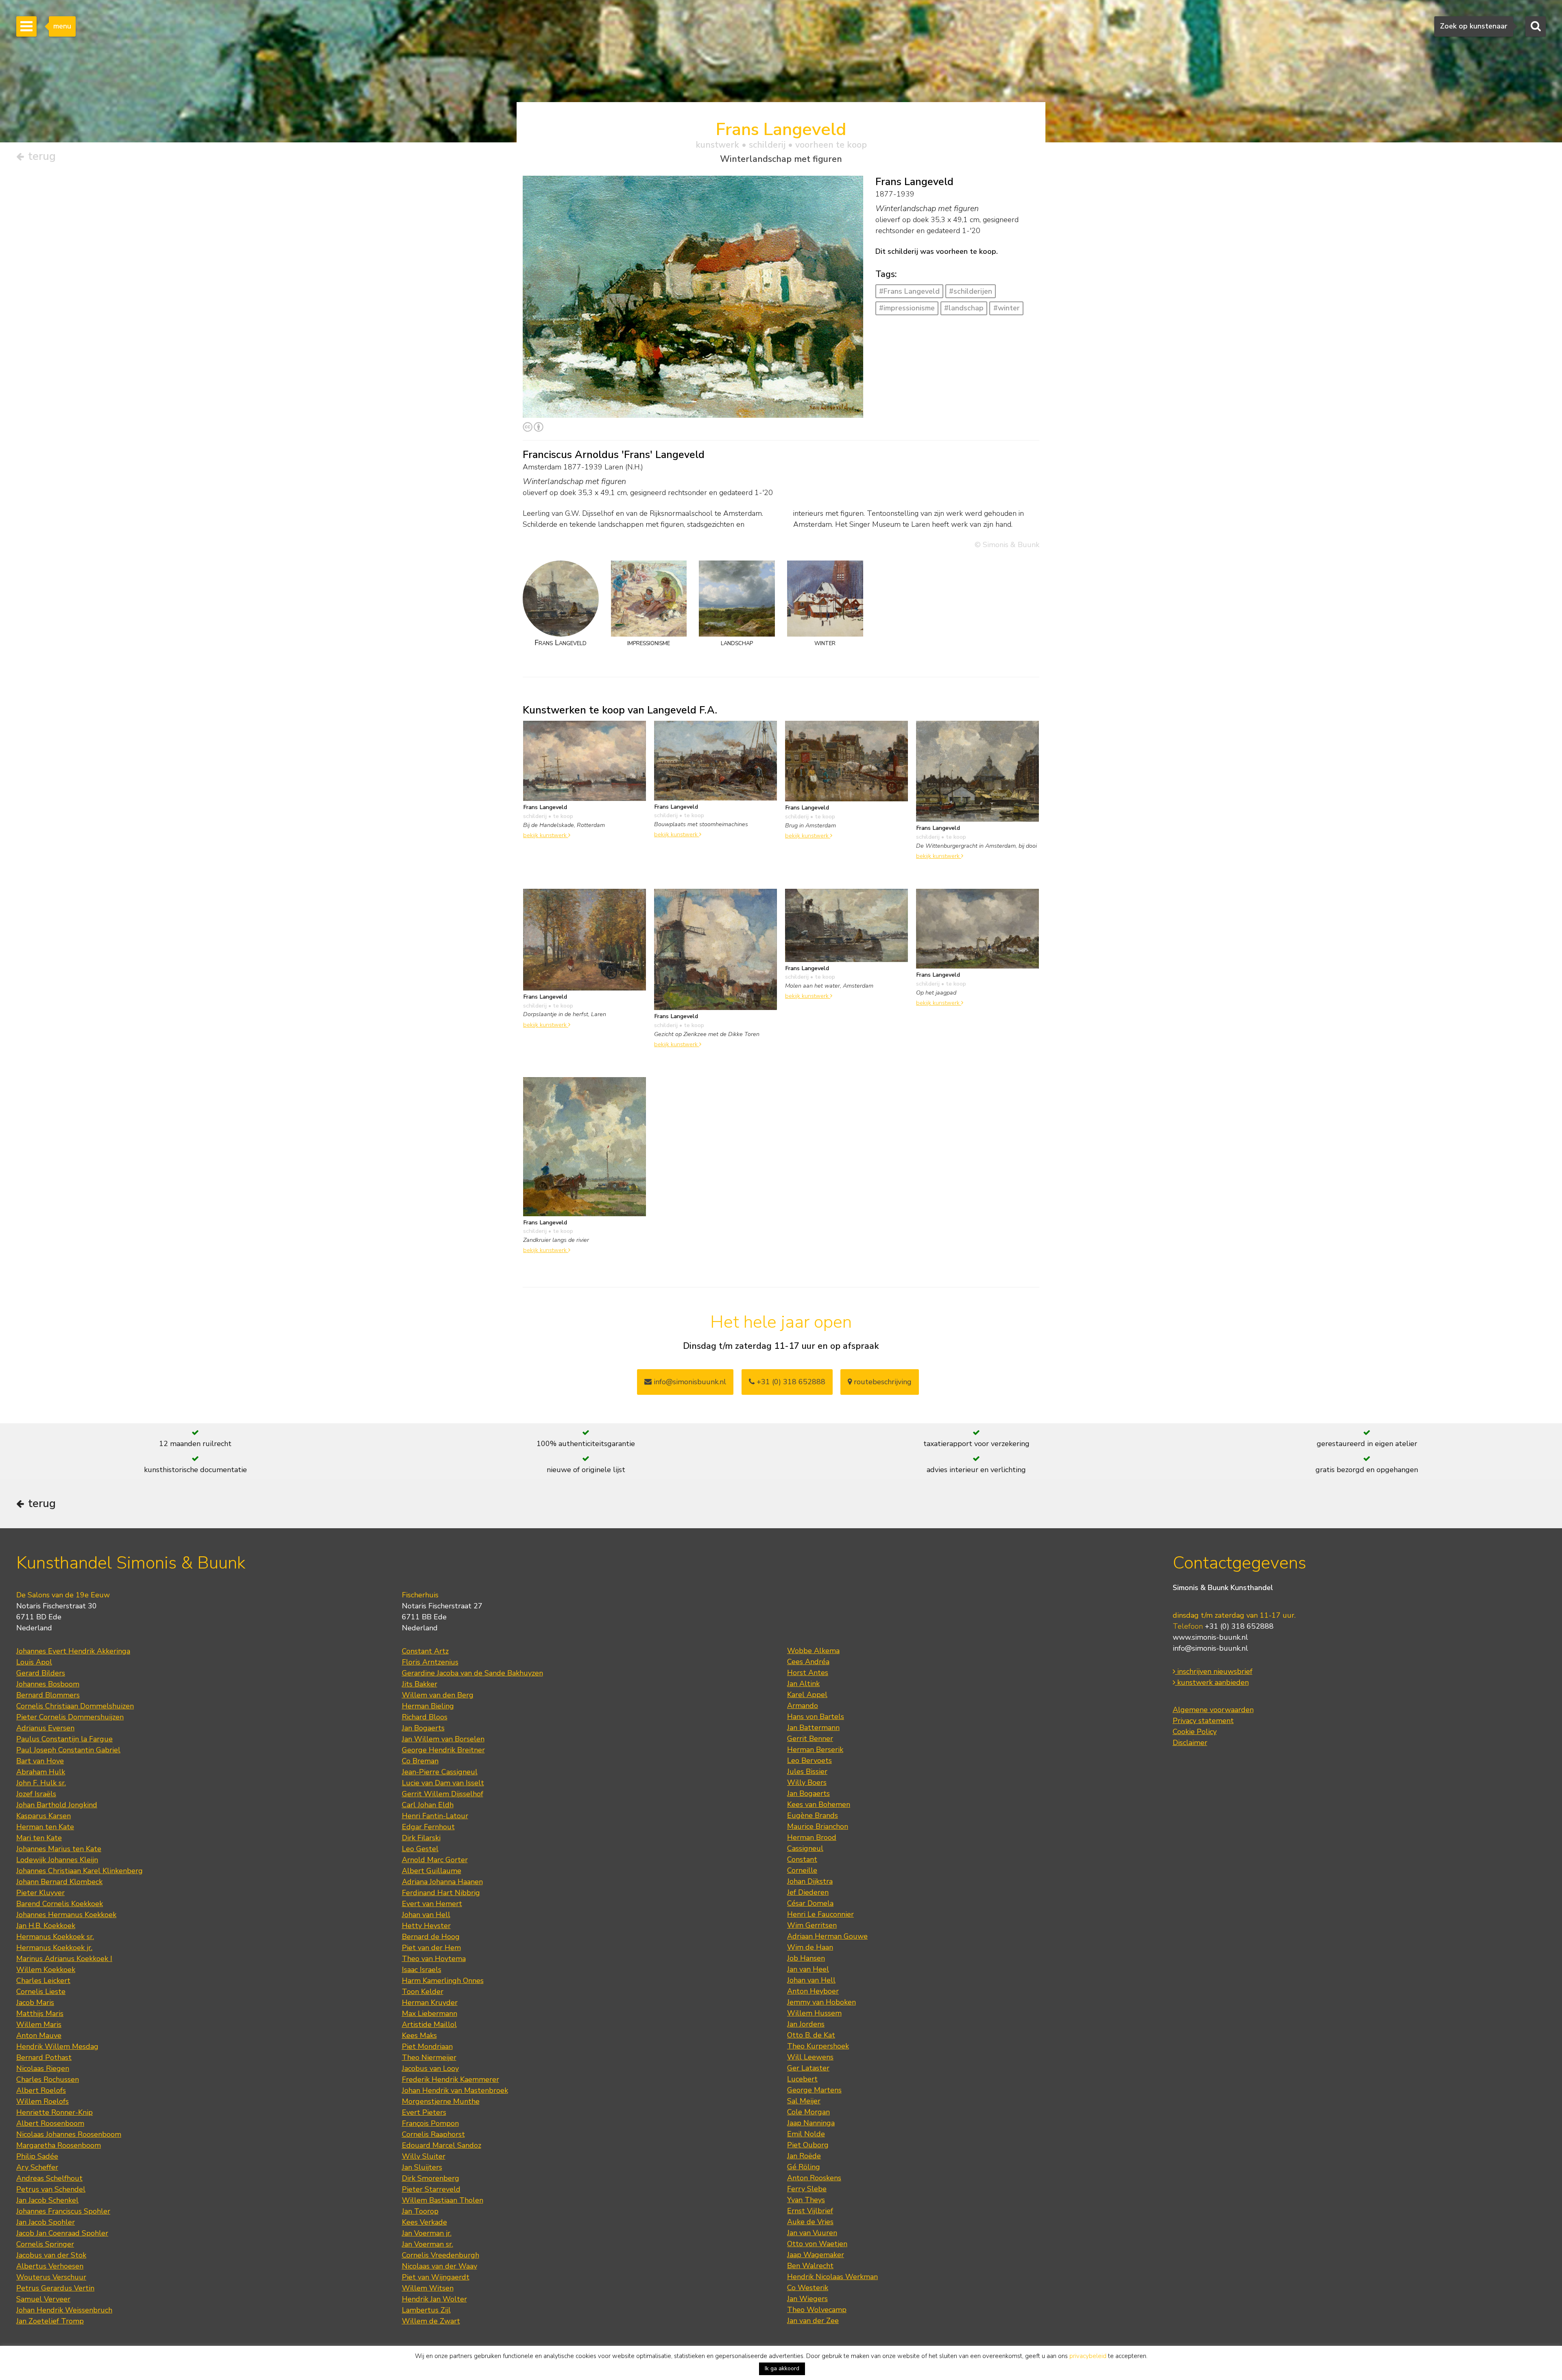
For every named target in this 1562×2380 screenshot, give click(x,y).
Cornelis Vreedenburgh (441, 2255)
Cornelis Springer (45, 2244)
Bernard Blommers (48, 1695)
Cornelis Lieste (41, 1992)
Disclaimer (1190, 1743)
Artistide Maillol (429, 2024)
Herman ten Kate (45, 1827)
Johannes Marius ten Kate (59, 1849)
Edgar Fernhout (428, 1827)
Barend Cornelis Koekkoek (60, 1904)
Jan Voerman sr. (428, 2244)
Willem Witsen (428, 2288)
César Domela (810, 1903)
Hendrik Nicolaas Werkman (832, 2277)
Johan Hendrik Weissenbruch (64, 2310)
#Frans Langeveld (909, 291)
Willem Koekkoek (46, 1970)
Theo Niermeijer (429, 2057)
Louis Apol (34, 1662)
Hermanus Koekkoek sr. (55, 1937)
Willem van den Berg (438, 1695)
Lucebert (802, 2079)
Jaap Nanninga (811, 2123)
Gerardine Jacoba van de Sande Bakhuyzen (472, 1673)
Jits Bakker (420, 1684)
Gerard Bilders (41, 1673)
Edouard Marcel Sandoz (442, 2145)
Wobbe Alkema (813, 1651)
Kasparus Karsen (44, 1816)
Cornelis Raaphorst (433, 2134)
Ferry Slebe (807, 2189)
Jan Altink (803, 1684)
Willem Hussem (814, 2013)
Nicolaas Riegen (43, 2068)
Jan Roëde (804, 2156)
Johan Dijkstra (810, 1881)
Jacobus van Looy (430, 2068)
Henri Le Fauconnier (820, 1914)
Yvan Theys (806, 2200)
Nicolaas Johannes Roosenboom (69, 2134)
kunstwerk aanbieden (1212, 1682)
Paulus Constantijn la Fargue (64, 1739)
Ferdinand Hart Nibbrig (441, 1893)
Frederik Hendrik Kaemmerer (450, 2079)
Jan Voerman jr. (427, 2233)
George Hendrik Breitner (443, 1750)
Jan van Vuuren (812, 2233)
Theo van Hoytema (434, 1959)
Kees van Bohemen (819, 1804)
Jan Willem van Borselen (443, 1739)
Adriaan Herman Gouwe (827, 1936)
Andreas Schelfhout (49, 2178)
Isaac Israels (422, 1970)
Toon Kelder (423, 1992)
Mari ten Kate (39, 1838)
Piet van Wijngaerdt (436, 2277)
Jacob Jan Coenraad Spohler (62, 2233)
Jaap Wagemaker (816, 2255)
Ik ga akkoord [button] (782, 2368)
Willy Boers (807, 1782)
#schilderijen (971, 291)
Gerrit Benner (810, 1739)
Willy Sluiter (424, 2156)
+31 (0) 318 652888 (790, 1382)
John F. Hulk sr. (41, 1783)
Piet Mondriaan (427, 2046)
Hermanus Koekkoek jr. (54, 1948)
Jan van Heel (808, 1969)
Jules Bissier (807, 1771)
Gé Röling (804, 2167)
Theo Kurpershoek (818, 2046)
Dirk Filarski (421, 1838)
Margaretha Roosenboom (59, 2145)
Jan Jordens (806, 2024)
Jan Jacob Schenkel (47, 2200)
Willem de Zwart (431, 2321)
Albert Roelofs (41, 2090)
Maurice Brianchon (818, 1826)
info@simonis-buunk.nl (1210, 1648)
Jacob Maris (35, 2003)
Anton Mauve (39, 2035)
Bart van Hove (40, 1761)
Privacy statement (1203, 1721)
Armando (803, 1706)
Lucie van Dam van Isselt (443, 1783)
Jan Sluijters (422, 2167)
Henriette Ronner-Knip (55, 2112)
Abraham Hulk (41, 1772)
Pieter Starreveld (431, 2189)
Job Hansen (806, 1958)
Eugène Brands (813, 1815)
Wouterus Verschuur (51, 2277)
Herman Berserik (815, 1750)
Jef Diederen (808, 1892)
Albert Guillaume (432, 1871)
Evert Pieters (424, 2112)
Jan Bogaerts (423, 1728)
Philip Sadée (37, 2156)
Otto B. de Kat (811, 2035)
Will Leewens (810, 2057)
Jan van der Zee (813, 2321)
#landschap (964, 308)
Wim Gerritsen (812, 1925)
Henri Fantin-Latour (435, 1816)
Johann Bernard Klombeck (59, 1882)
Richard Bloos (425, 1717)
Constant (802, 1859)
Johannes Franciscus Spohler (63, 2211)
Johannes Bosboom (48, 1684)
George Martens (814, 2090)
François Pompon (430, 2123)
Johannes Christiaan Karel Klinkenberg (80, 1871)
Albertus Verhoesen (50, 2266)
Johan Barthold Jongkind (57, 1805)
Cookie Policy (1195, 1732)
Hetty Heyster (426, 1926)
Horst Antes (808, 1673)
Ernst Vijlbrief (810, 2211)
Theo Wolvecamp (817, 2310)
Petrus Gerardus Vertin (55, 2288)
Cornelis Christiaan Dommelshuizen (75, 1706)
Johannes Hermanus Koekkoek (66, 1915)
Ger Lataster (808, 2068)
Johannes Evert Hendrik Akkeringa (73, 1651)
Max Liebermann (430, 2014)
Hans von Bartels (816, 1717)
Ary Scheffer (37, 2167)
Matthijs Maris (40, 2014)
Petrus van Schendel (51, 2189)
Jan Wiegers (807, 2299)
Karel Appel (807, 1695)
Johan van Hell (426, 1915)
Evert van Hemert (432, 1904)
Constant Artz (425, 1651)
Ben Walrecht (810, 2266)
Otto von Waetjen (817, 2244)
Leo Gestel (420, 1849)
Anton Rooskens (814, 2178)
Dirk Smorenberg (431, 2178)
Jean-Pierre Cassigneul (440, 1772)
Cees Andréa (808, 1662)
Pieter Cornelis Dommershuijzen (70, 1717)
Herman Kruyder (430, 2003)
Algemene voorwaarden (1213, 1710)
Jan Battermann (813, 1728)
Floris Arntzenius (430, 1662)
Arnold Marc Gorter (435, 1860)
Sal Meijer (804, 2101)
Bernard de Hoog (431, 1937)
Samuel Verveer (43, 2299)
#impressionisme (907, 308)
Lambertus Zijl (426, 2310)
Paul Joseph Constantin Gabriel (68, 1750)
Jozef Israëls (36, 1794)
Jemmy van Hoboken (821, 2002)
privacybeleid (1088, 2356)
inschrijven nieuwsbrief (1214, 1671)
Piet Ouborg (808, 2145)
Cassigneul (805, 1848)
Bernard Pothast (44, 2057)
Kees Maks (419, 2035)
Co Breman (420, 1761)
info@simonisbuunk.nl (689, 1382)
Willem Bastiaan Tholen (443, 2200)
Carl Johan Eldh (428, 1805)
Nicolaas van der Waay (440, 2266)
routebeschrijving (882, 1382)
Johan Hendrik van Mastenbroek (455, 2090)
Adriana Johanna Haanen (442, 1882)
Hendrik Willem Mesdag (57, 2046)
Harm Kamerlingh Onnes (443, 1981)
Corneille (802, 1870)
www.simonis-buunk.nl (1210, 1637)
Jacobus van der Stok (51, 2255)
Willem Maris (39, 2024)
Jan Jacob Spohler (46, 2222)
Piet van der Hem (431, 1948)
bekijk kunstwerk (546, 835)
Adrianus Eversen (45, 1728)
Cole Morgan (808, 2112)
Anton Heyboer (813, 1991)
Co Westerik (808, 2288)
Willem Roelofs (43, 2101)
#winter (1007, 308)
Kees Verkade (424, 2222)
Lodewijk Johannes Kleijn (57, 1860)
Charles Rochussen (48, 2079)
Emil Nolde (806, 2134)
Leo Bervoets (809, 1760)
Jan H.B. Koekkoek (46, 1926)
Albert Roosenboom (50, 2123)
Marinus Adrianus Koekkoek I (64, 1959)
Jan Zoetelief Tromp (50, 2321)
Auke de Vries (810, 2222)
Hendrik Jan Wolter (434, 2299)
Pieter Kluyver (40, 1893)
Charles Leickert (43, 1981)
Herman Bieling (428, 1706)
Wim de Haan (810, 1947)
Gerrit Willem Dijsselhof (443, 1794)
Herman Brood (812, 1837)
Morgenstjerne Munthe (441, 2101)
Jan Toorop (420, 2211)
